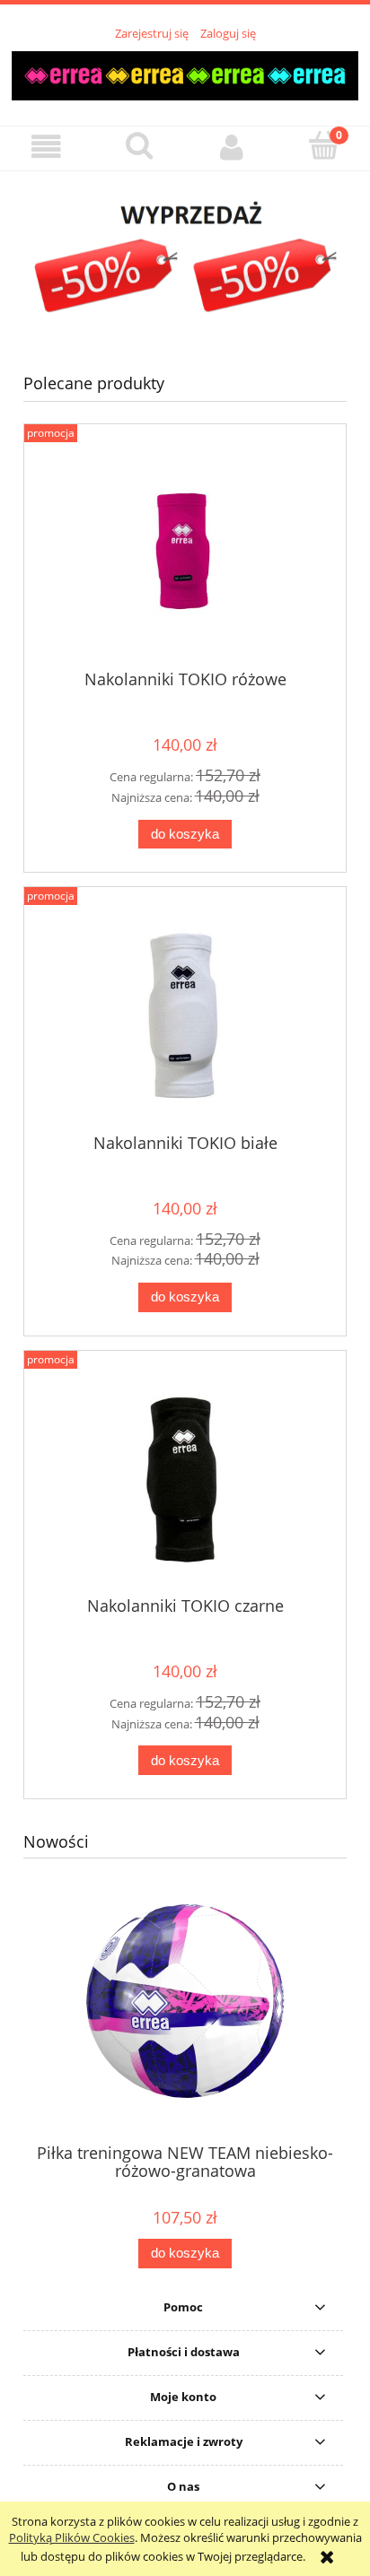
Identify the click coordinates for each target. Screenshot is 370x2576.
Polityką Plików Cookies (72, 2537)
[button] (46, 148)
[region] (185, 259)
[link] (185, 259)
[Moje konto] (231, 148)
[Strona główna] (185, 73)
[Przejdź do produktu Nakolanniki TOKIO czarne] (185, 1479)
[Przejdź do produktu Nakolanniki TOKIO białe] (185, 1017)
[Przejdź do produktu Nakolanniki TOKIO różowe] (185, 553)
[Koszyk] (324, 146)
